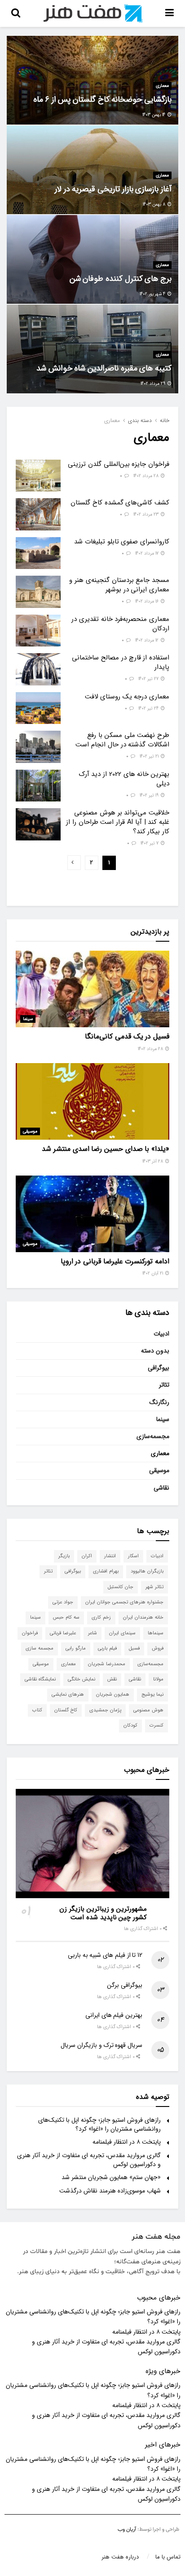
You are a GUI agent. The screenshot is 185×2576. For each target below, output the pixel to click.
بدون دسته (155, 1351)
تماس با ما (168, 2557)
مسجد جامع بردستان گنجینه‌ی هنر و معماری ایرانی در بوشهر (119, 585)
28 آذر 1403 (153, 1161)
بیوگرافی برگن (125, 1985)
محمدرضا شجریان (107, 1664)
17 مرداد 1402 (148, 554)
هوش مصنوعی (148, 1710)
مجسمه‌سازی (153, 1436)
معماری (162, 86)
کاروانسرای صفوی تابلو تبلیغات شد (122, 542)
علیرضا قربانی (63, 1633)
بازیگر (64, 1556)
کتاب (37, 1710)
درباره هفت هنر (120, 2557)
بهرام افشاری (106, 1571)
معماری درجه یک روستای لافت (127, 697)
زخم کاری (101, 1618)
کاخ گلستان (66, 1710)
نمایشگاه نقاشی (40, 1679)
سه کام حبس (66, 1618)
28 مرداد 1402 (147, 476)
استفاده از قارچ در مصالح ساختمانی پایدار (121, 662)
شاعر (92, 1633)
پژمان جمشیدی (105, 1710)
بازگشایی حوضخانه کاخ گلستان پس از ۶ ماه (102, 99)
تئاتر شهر (154, 1587)
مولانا (158, 1679)
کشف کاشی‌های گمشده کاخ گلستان (120, 503)
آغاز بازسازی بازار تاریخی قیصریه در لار (113, 189)
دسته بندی (140, 420)
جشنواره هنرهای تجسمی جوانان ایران (124, 1602)
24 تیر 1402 (149, 709)
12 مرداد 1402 (148, 640)
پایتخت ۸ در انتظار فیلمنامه (127, 2142)
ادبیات (161, 1334)
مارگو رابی (76, 1648)
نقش (112, 1679)
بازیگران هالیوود (147, 1571)
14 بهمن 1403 (154, 115)
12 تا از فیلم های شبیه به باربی (105, 1955)
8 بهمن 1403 (155, 205)
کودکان (130, 1725)
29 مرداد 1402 (154, 384)
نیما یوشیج (152, 1695)
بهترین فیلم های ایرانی (114, 2015)
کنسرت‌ (156, 1725)
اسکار (133, 1556)
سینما (28, 1019)
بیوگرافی (159, 1368)
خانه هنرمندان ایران (143, 1618)
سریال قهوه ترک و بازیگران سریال (101, 2045)
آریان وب (127, 2529)
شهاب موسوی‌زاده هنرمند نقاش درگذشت (110, 2191)
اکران (87, 1556)
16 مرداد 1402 (148, 601)
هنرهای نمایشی (68, 1695)
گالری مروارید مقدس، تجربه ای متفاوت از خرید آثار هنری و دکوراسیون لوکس (89, 2160)
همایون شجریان (113, 1695)
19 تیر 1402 (150, 795)
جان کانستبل (121, 1587)
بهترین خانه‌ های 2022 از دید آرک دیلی (124, 779)
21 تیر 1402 (150, 756)
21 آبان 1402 (153, 1273)
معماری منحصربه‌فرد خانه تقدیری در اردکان (120, 624)
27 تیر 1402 (149, 679)
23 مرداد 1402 (147, 515)
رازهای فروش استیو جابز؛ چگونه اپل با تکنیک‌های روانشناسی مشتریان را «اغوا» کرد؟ (99, 2124)
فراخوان (30, 1633)
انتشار (110, 1556)
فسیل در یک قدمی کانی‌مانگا (127, 1036)
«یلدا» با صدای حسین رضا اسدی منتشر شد (106, 1149)
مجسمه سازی (40, 1648)
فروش (158, 1648)
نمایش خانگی (81, 1679)
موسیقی (30, 1131)
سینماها (156, 1633)
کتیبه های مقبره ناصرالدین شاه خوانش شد (104, 368)
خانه (165, 420)
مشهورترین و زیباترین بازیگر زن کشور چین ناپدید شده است (103, 1913)
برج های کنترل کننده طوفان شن (121, 279)
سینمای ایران (122, 1633)
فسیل (134, 1648)
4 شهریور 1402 (153, 294)
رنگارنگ (159, 1402)
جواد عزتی (63, 1602)
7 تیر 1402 (150, 843)
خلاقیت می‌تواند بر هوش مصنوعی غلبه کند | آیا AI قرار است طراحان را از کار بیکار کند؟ (118, 822)
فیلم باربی (107, 1648)
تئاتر (164, 1385)
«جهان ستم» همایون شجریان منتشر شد (111, 2177)
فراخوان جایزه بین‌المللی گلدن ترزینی (119, 464)
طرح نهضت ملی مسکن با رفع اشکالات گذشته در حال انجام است (122, 740)
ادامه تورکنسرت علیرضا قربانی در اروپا (115, 1261)
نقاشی (161, 1488)
